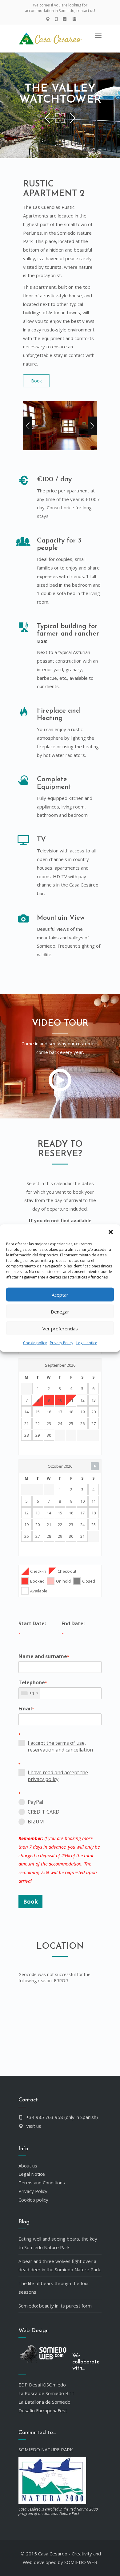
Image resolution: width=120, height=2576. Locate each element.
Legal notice (87, 1343)
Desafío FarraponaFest (43, 2410)
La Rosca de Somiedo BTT (46, 2393)
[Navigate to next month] (95, 1466)
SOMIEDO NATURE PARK (46, 2449)
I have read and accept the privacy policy (58, 1776)
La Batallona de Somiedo (44, 2402)
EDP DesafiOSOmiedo (42, 2385)
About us (28, 2166)
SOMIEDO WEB (81, 2562)
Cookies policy (33, 2200)
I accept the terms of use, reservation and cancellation (60, 1746)
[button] (111, 1232)
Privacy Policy (62, 1343)
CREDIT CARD (44, 1812)
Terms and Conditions (42, 2183)
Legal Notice (32, 2174)
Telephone (33, 1682)
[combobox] (29, 1693)
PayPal (35, 1802)
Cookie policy (35, 1343)
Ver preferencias (60, 1328)
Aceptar (60, 1294)
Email (26, 1709)
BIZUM (36, 1822)
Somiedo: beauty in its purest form (55, 2306)
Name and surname (44, 1656)
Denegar (60, 1311)
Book (36, 381)
